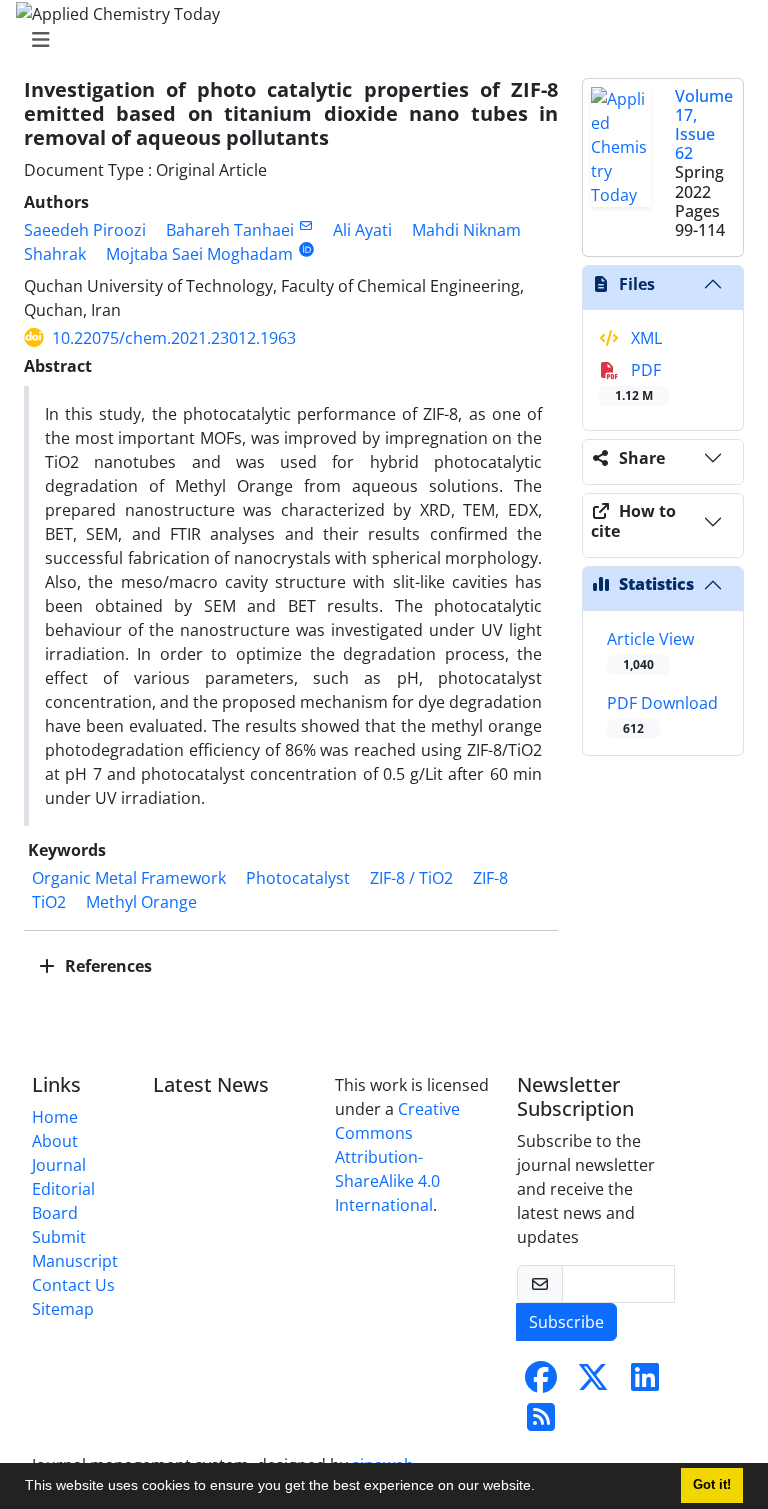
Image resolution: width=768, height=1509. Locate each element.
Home (55, 1117)
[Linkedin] (645, 1383)
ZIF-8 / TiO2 (411, 878)
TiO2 (49, 902)
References (106, 966)
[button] (542, 1488)
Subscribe (566, 1322)
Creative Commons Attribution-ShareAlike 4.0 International (397, 1157)
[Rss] (541, 1423)
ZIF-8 (490, 878)
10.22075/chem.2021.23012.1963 (174, 338)
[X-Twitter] (593, 1383)
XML (644, 338)
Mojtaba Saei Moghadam (199, 254)
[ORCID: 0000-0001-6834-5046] (306, 249)
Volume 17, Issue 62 (704, 125)
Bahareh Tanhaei (230, 230)
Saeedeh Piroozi (85, 230)
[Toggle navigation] (378, 40)
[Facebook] (541, 1383)
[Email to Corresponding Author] (305, 225)
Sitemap (63, 1309)
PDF (638, 381)
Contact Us (73, 1285)
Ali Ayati (362, 230)
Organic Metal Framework (129, 878)
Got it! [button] (712, 1485)
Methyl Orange (141, 902)
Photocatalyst (298, 878)
